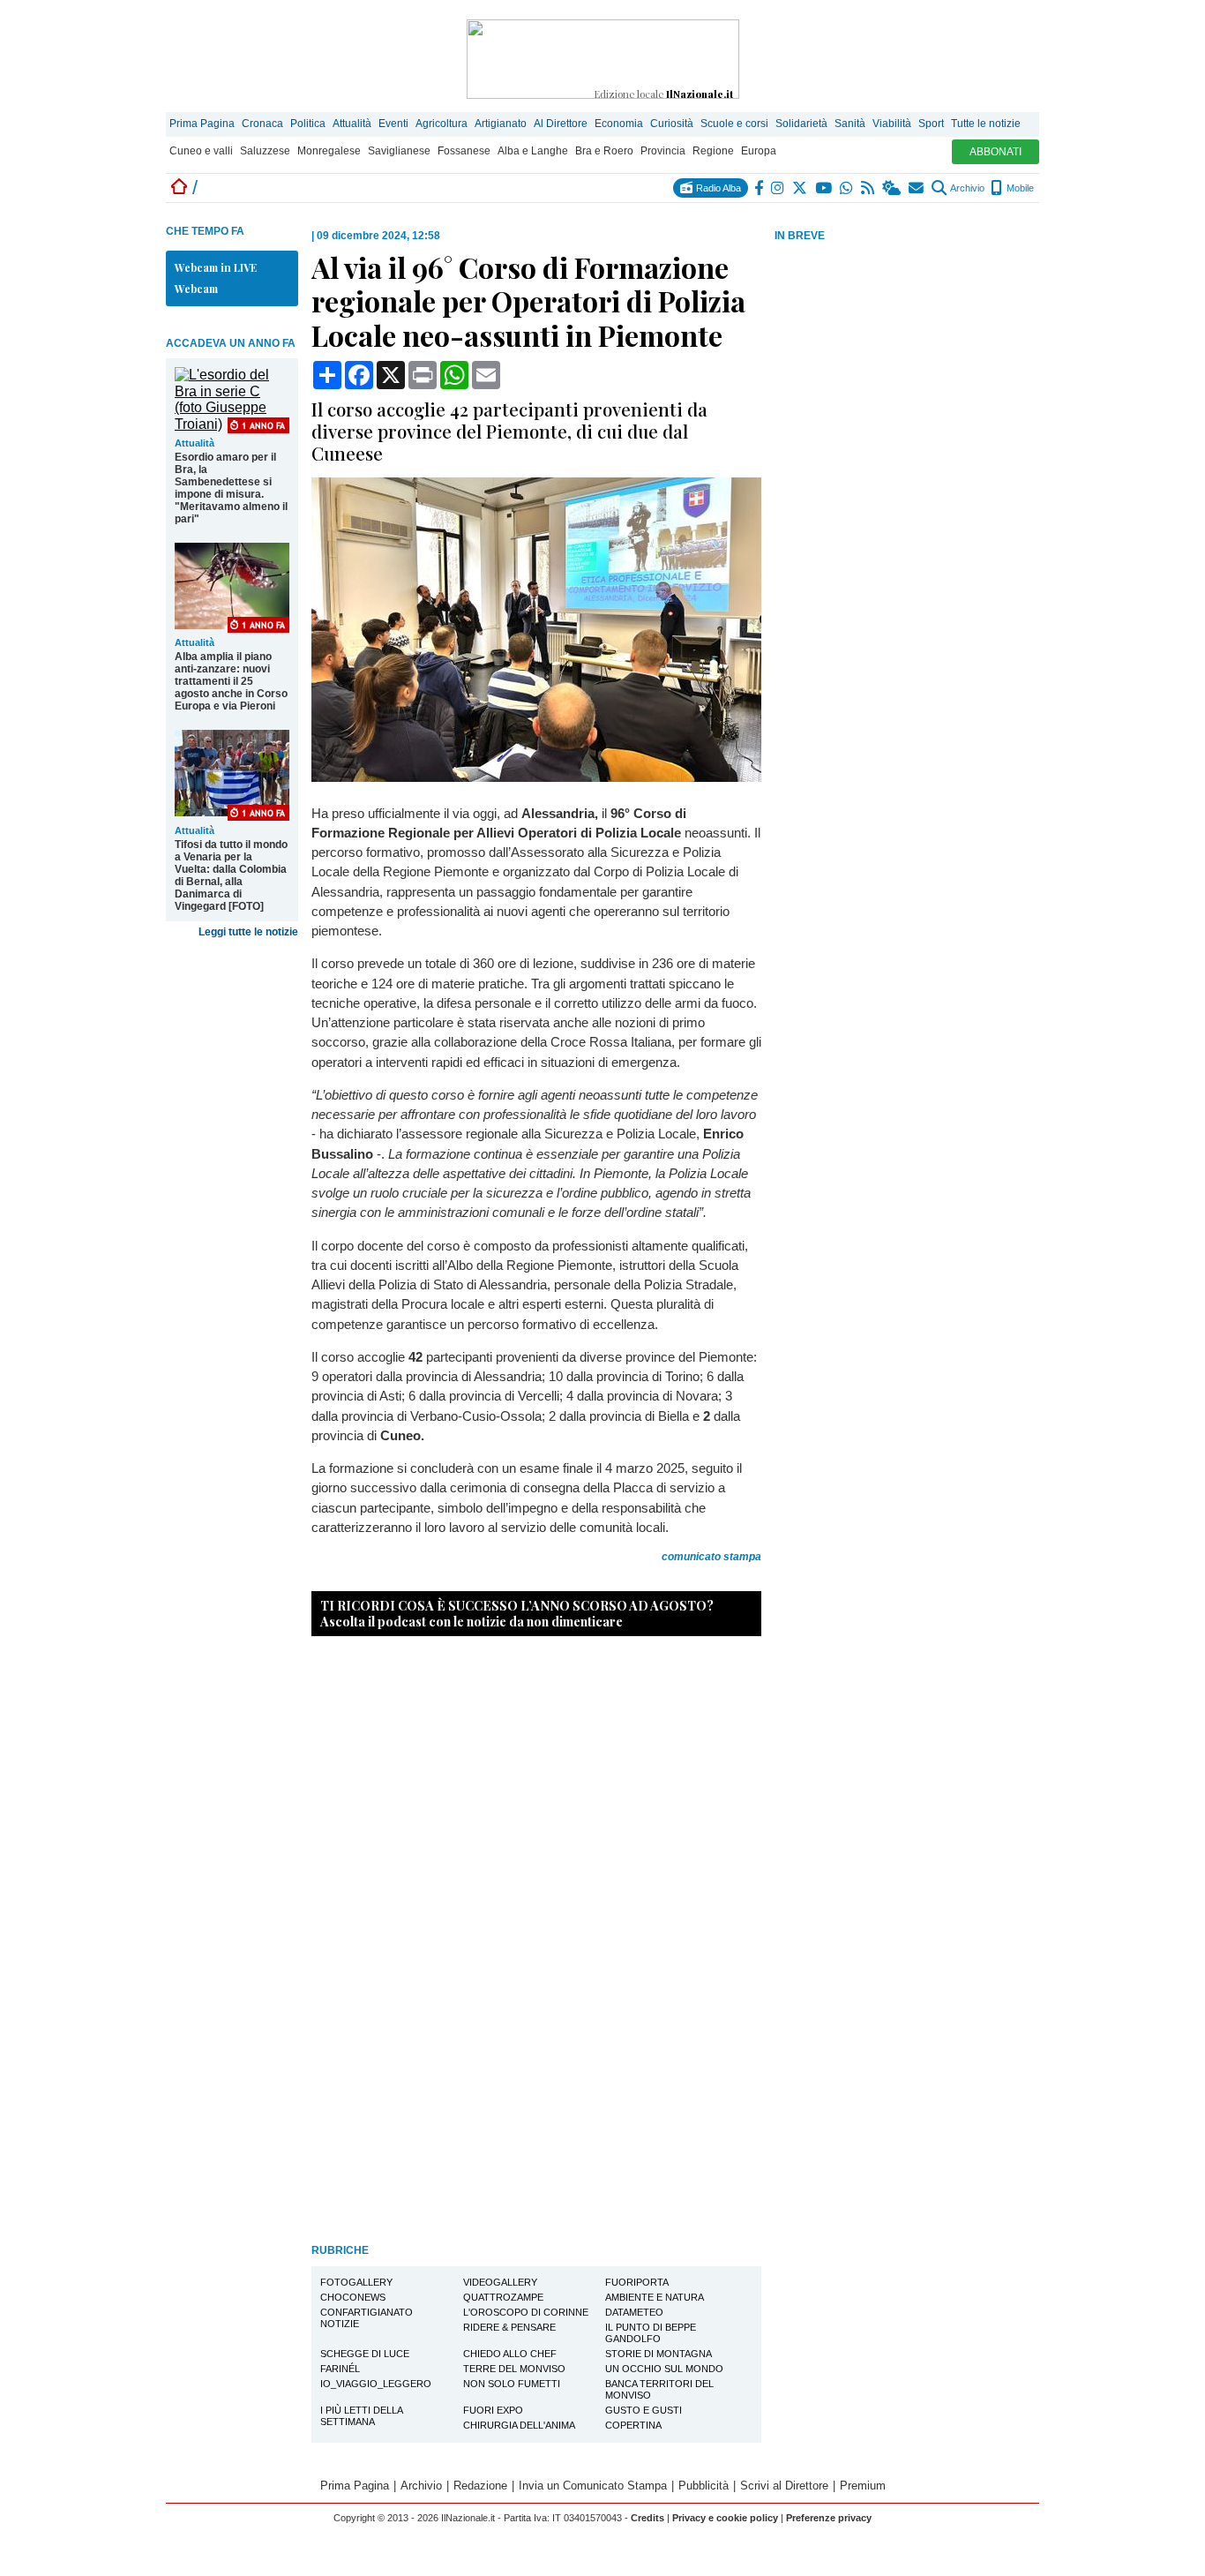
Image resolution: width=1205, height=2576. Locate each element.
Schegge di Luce (365, 2354)
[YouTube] (824, 188)
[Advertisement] (907, 382)
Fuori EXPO (493, 2410)
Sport (931, 124)
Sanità (850, 124)
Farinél (340, 2369)
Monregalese (329, 151)
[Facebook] (760, 188)
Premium (863, 2486)
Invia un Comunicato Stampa (593, 2486)
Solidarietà (801, 124)
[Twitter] (801, 188)
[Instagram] (778, 188)
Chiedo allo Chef (510, 2354)
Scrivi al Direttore (784, 2486)
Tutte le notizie (986, 124)
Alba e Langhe (533, 151)
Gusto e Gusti (644, 2410)
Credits (647, 2518)
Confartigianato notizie (367, 2318)
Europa (759, 151)
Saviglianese (399, 151)
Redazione (480, 2486)
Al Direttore (561, 124)
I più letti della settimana (362, 2416)
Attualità (352, 124)
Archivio (966, 188)
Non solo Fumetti (512, 2384)
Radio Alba (717, 188)
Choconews (353, 2297)
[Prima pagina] (179, 188)
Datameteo (634, 2312)
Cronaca (262, 124)
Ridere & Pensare (509, 2327)
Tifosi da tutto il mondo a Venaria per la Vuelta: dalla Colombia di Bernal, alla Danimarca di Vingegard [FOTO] (231, 875)
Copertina (633, 2425)
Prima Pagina (202, 124)
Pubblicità (704, 2486)
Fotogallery (356, 2282)
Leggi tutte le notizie (248, 932)
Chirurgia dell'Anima (519, 2425)
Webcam (196, 289)
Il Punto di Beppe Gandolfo (651, 2333)
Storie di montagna (659, 2354)
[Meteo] (892, 188)
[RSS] (868, 188)
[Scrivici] (917, 188)
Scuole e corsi (734, 124)
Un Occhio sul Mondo (664, 2369)
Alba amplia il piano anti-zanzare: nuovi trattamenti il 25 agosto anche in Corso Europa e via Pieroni (231, 681)
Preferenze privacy (829, 2518)
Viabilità (892, 124)
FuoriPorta (637, 2282)
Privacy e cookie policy (725, 2518)
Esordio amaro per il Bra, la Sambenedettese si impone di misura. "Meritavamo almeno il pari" (231, 488)
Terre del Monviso (514, 2369)
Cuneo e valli (201, 151)
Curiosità (672, 124)
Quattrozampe (503, 2297)
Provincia (663, 151)
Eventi (393, 124)
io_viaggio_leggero (376, 2384)
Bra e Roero (604, 151)
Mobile (1019, 188)
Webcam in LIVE (216, 267)
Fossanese (464, 151)
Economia (619, 124)
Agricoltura (442, 124)
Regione (713, 151)
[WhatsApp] (847, 188)
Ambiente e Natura (655, 2297)
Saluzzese (265, 151)
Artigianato (501, 124)
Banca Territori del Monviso (659, 2389)
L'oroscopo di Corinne (526, 2312)
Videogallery (500, 2282)
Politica (308, 124)
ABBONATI (995, 152)
